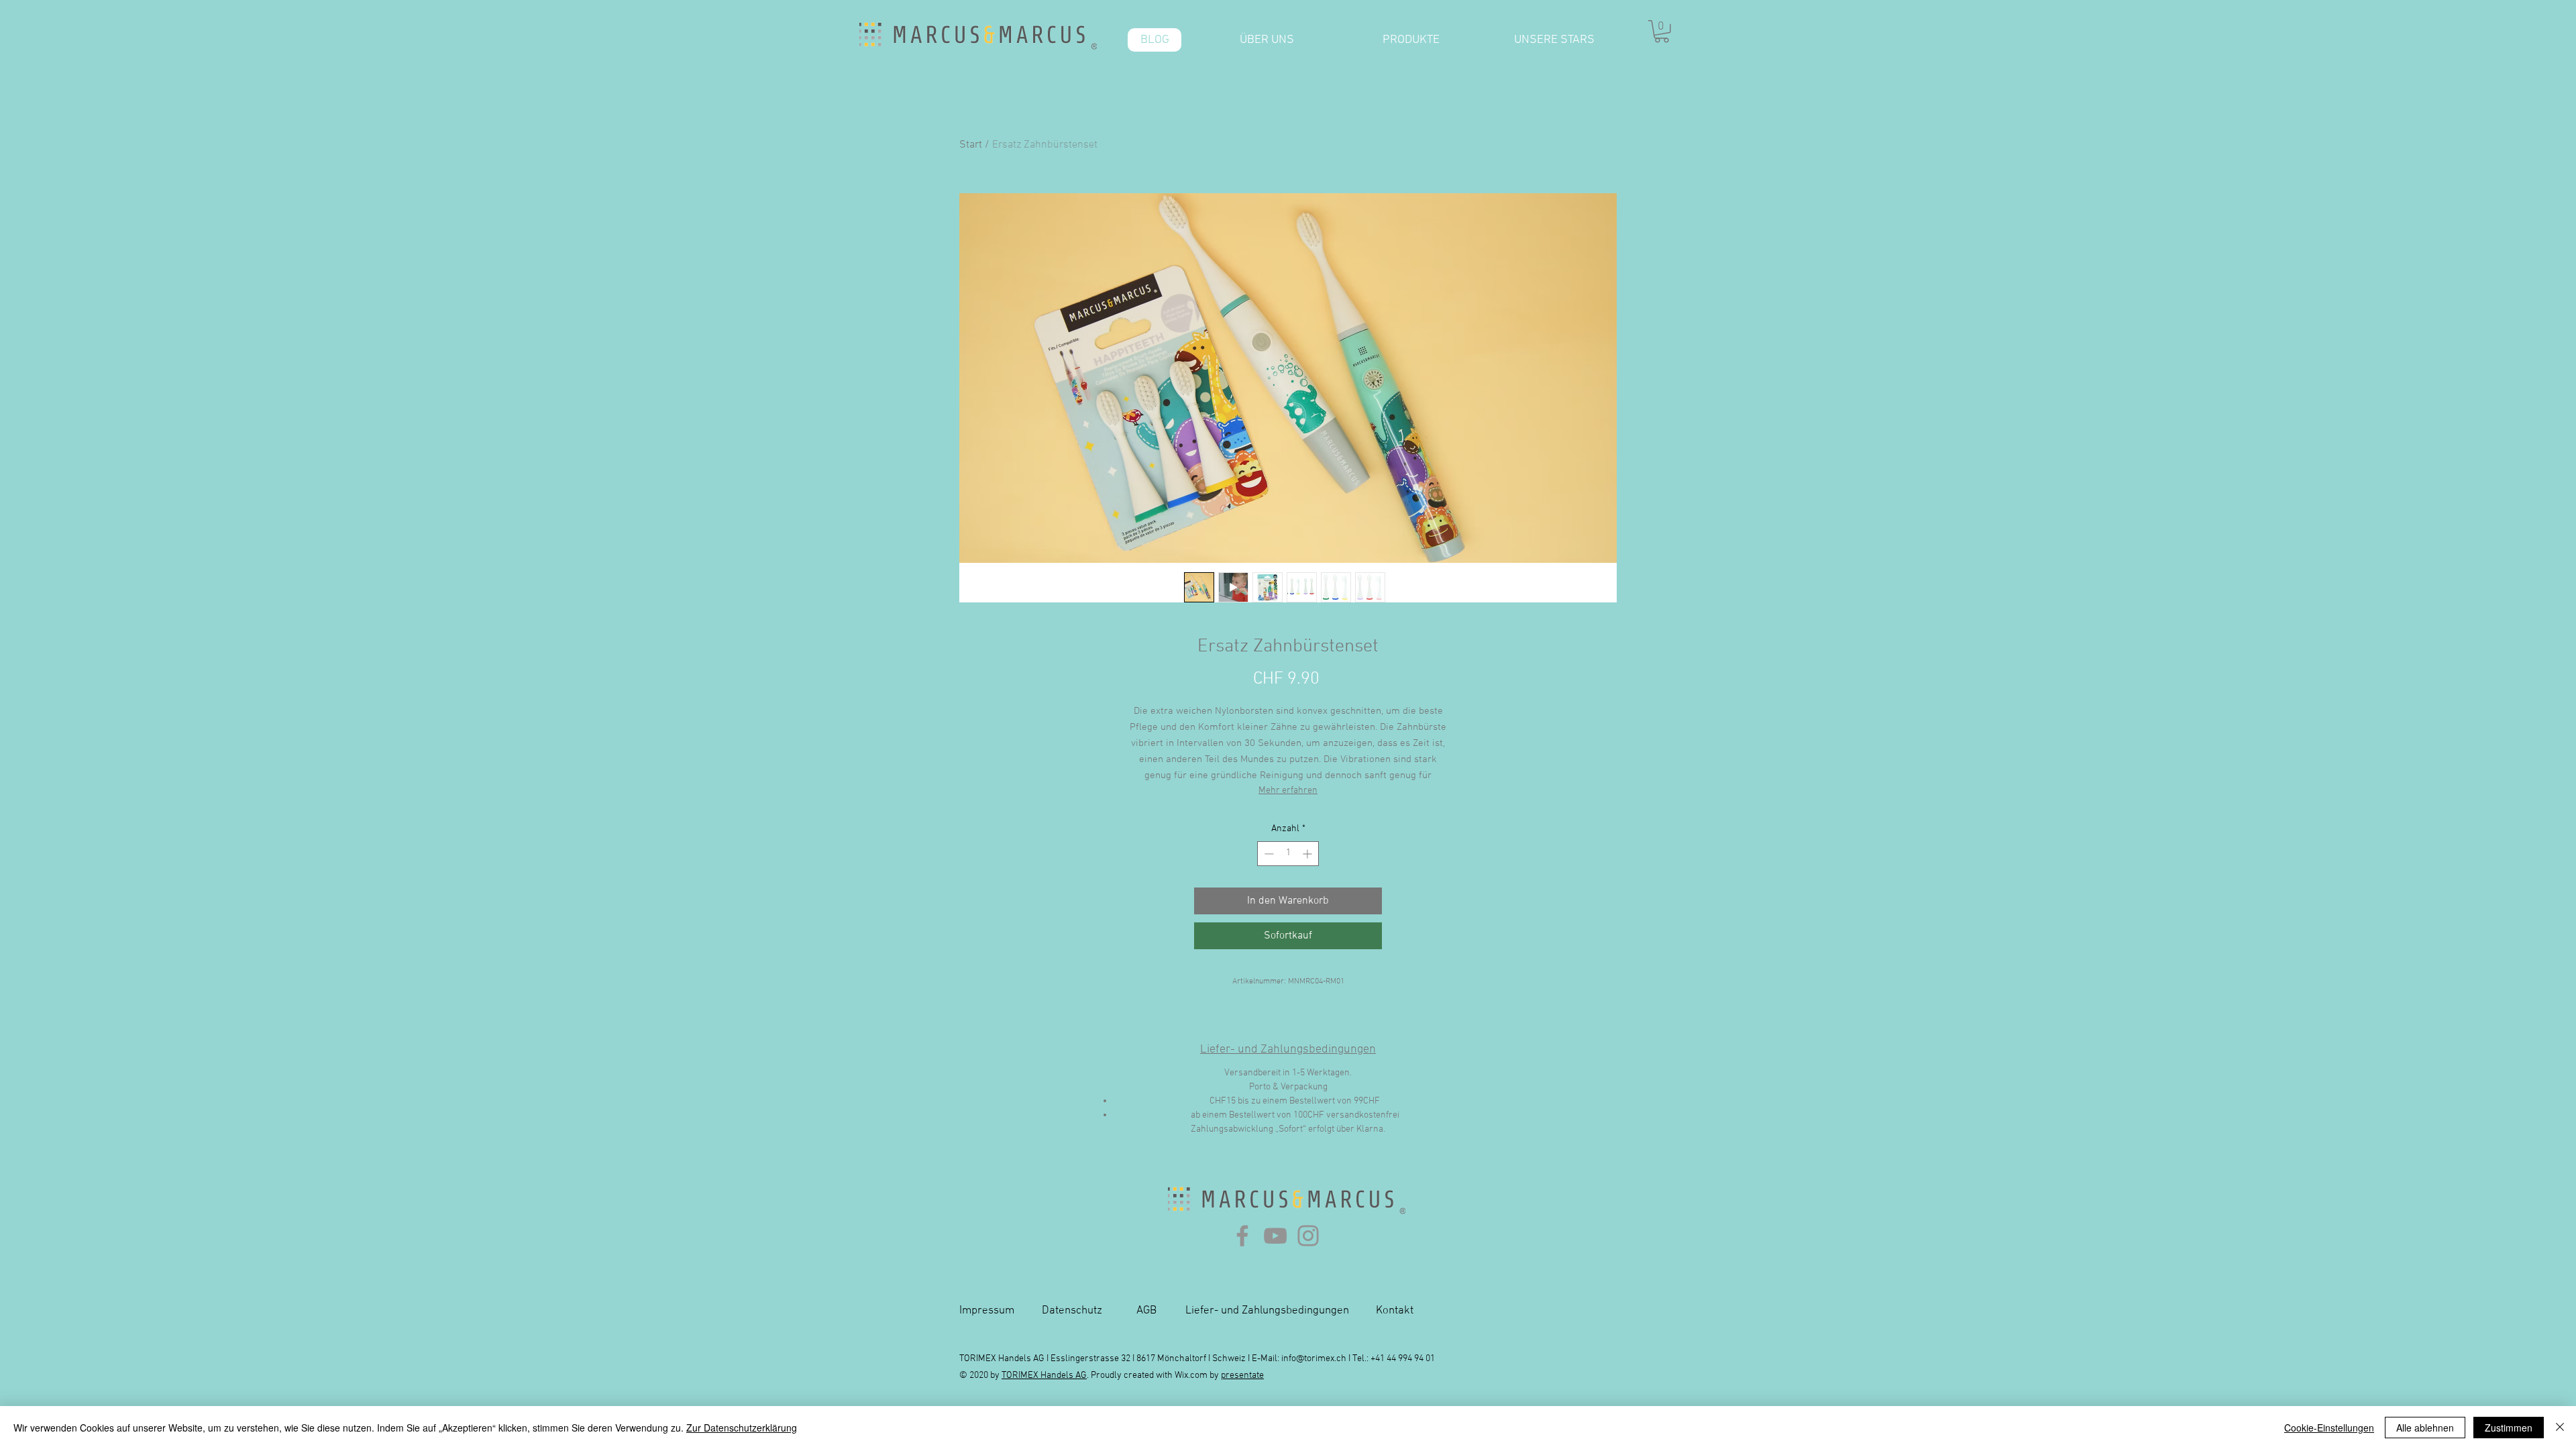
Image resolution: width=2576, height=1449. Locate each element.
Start (971, 145)
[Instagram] (1308, 1236)
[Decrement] (1268, 854)
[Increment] (1308, 854)
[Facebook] (1242, 1236)
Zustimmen (2509, 1428)
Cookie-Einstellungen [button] (2329, 1428)
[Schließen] (2560, 1428)
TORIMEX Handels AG (1044, 1376)
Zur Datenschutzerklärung (742, 1428)
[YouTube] (1275, 1236)
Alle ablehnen (2425, 1428)
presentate (1242, 1376)
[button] (1662, 32)
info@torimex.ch (1314, 1359)
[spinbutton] (1288, 854)
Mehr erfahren (1288, 791)
